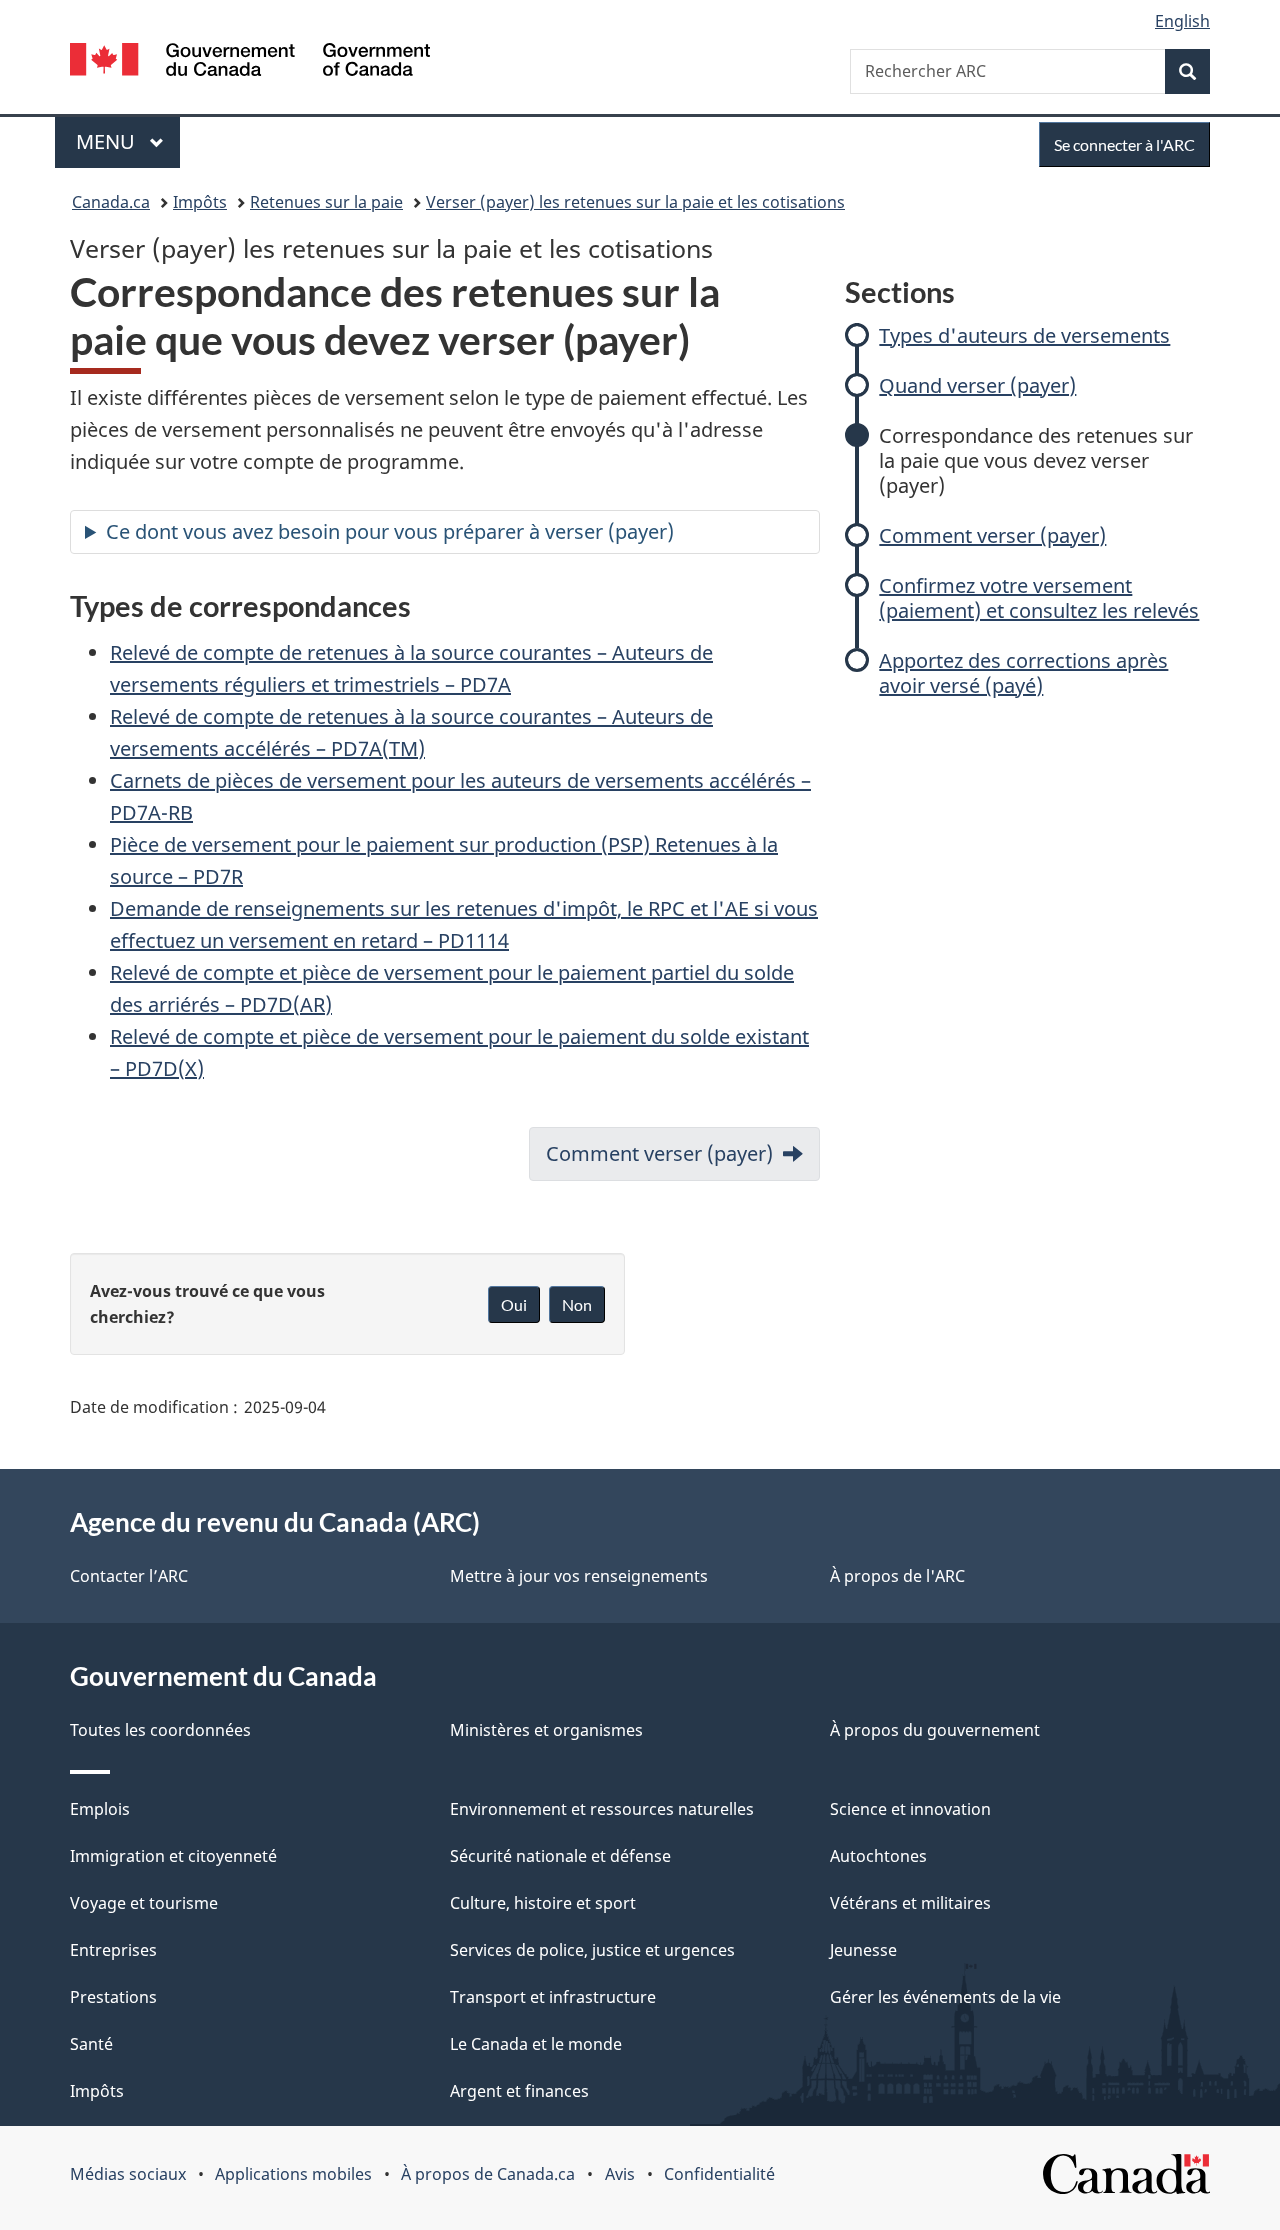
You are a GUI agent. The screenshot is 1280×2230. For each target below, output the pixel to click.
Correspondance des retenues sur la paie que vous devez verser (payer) (1036, 460)
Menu (128, 141)
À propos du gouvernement (935, 1730)
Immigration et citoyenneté (173, 1856)
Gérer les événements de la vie (945, 1997)
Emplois (100, 1809)
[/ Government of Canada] (250, 62)
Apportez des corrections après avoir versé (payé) (1023, 673)
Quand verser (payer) (977, 385)
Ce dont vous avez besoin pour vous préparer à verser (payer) (390, 531)
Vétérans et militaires (910, 1903)
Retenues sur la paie (326, 202)
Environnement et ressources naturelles (602, 1809)
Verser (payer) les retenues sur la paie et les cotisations (635, 202)
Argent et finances (519, 2091)
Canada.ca (111, 202)
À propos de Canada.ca (488, 2174)
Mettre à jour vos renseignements (579, 1576)
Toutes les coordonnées (160, 1730)
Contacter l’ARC (129, 1576)
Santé (91, 2044)
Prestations (113, 1997)
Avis (620, 2174)
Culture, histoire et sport (543, 1903)
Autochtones (878, 1856)
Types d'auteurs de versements (1024, 335)
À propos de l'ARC (897, 1576)
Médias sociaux (128, 2174)
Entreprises (113, 1950)
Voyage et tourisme (144, 1903)
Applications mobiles (293, 2174)
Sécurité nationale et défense (560, 1856)
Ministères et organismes (546, 1730)
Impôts (200, 202)
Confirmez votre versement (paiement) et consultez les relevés (1039, 598)
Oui (514, 1304)
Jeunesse (863, 1950)
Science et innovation (910, 1809)
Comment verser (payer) (992, 535)
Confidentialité (719, 2174)
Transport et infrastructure (553, 1997)
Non (577, 1304)
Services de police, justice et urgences (592, 1950)
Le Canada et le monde (536, 2044)
